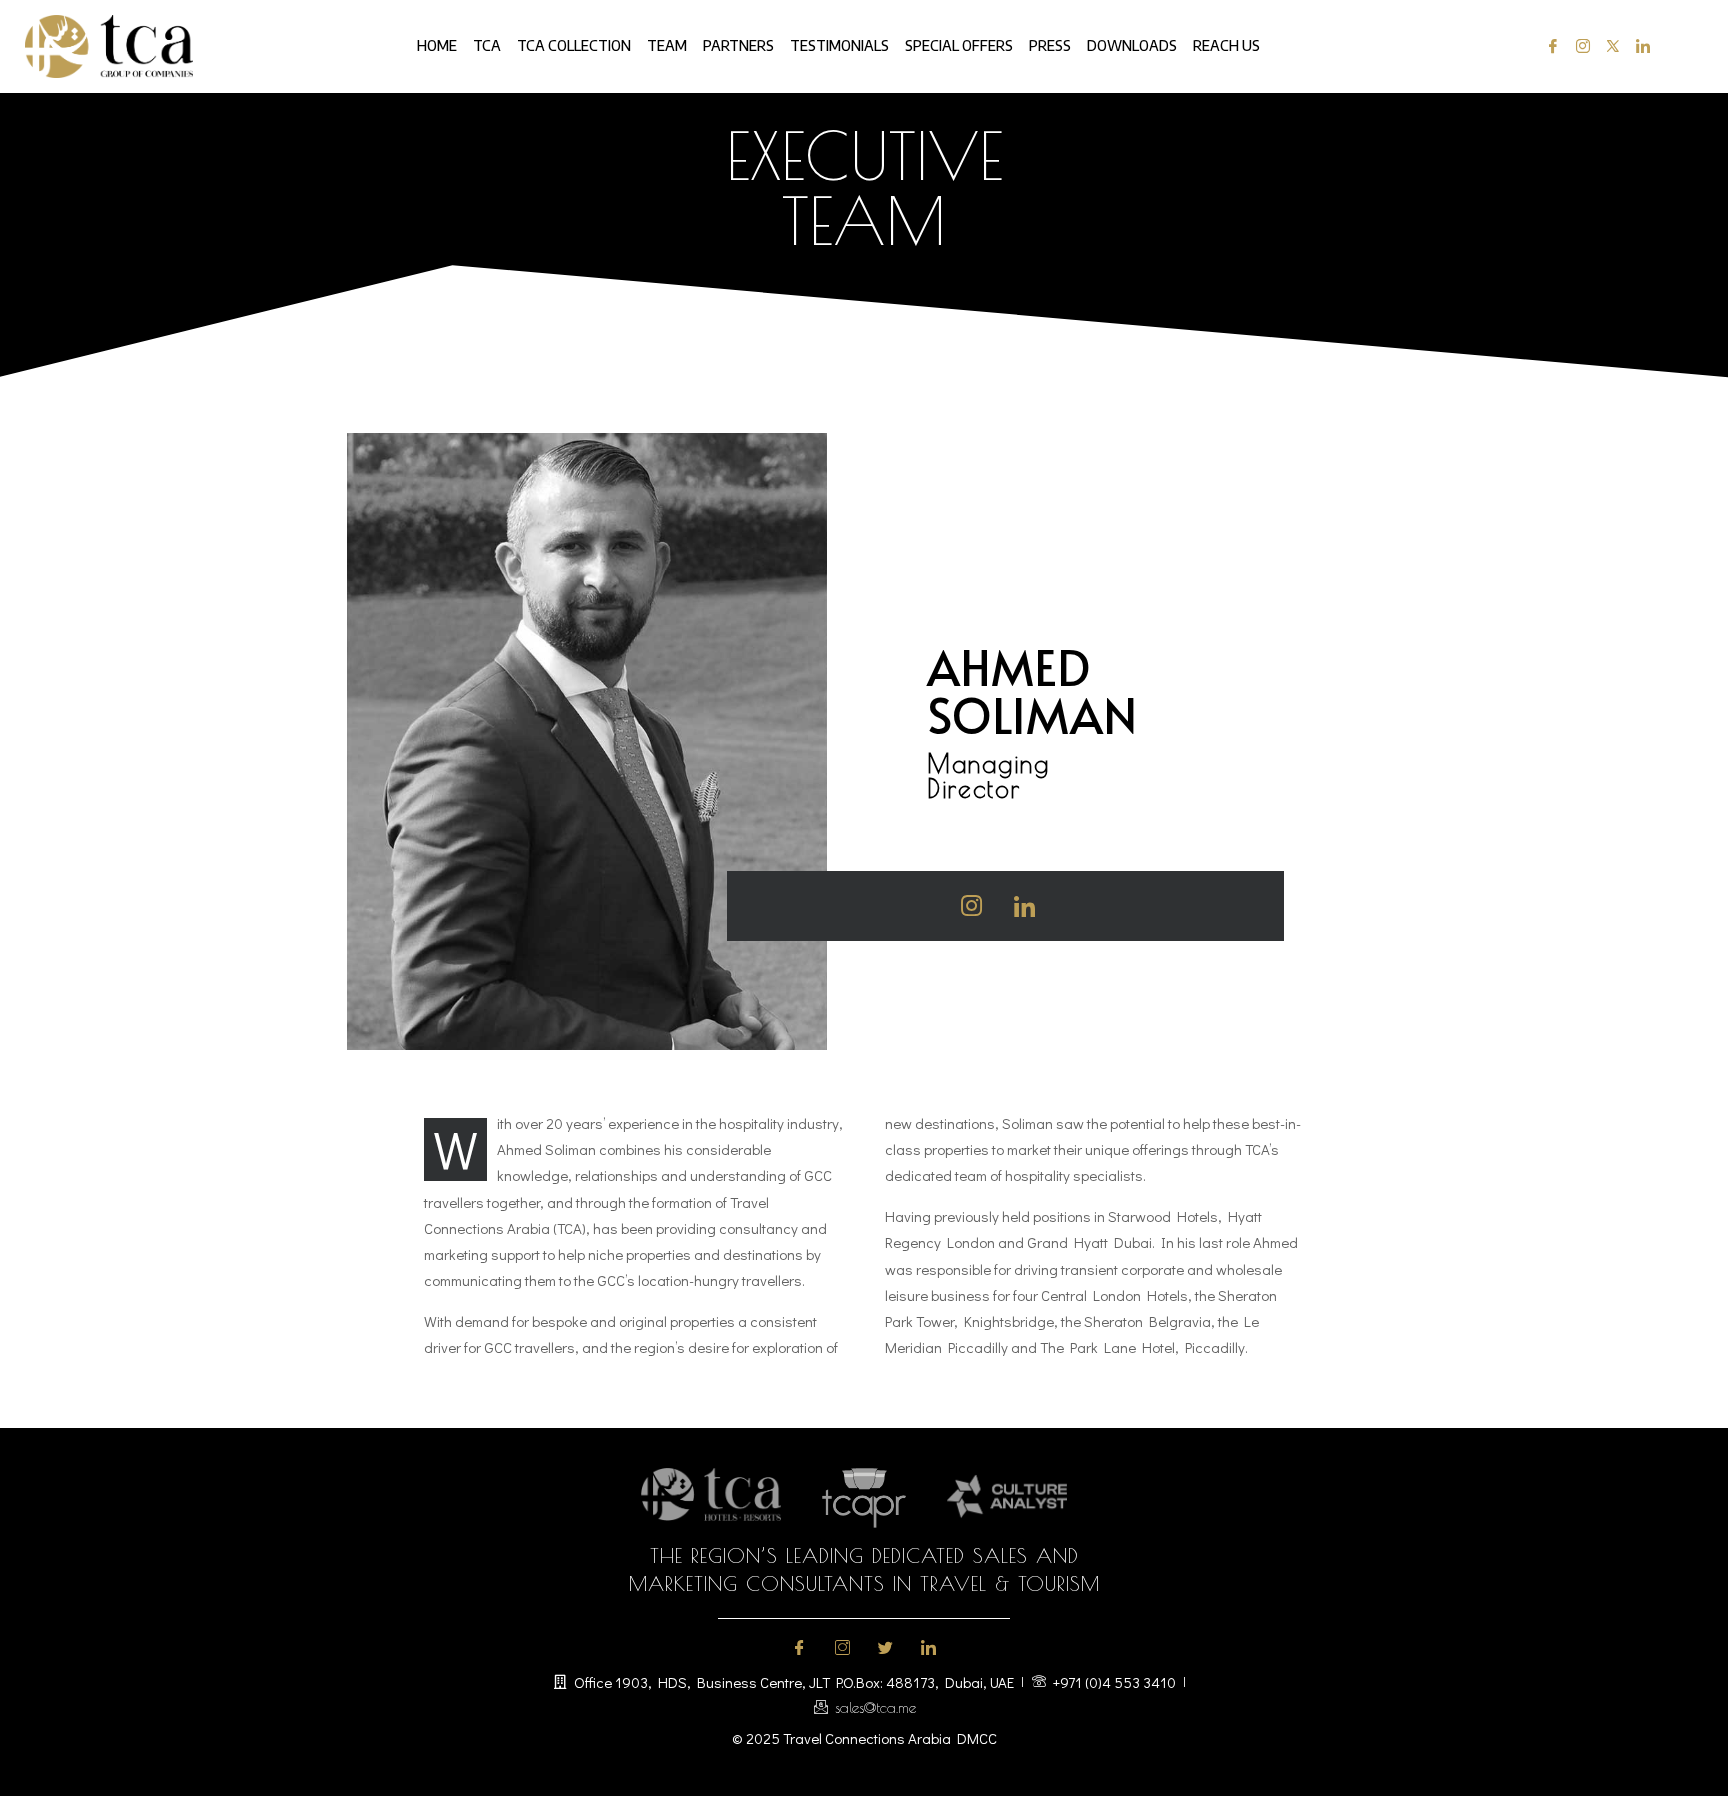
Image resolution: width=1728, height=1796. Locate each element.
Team (667, 45)
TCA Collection (574, 45)
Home (437, 45)
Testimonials (839, 45)
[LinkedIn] (1638, 47)
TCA (487, 45)
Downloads (1132, 45)
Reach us (1226, 45)
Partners (738, 45)
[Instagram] (1578, 47)
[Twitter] (1608, 47)
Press (1050, 45)
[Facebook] (1548, 47)
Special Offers (959, 45)
